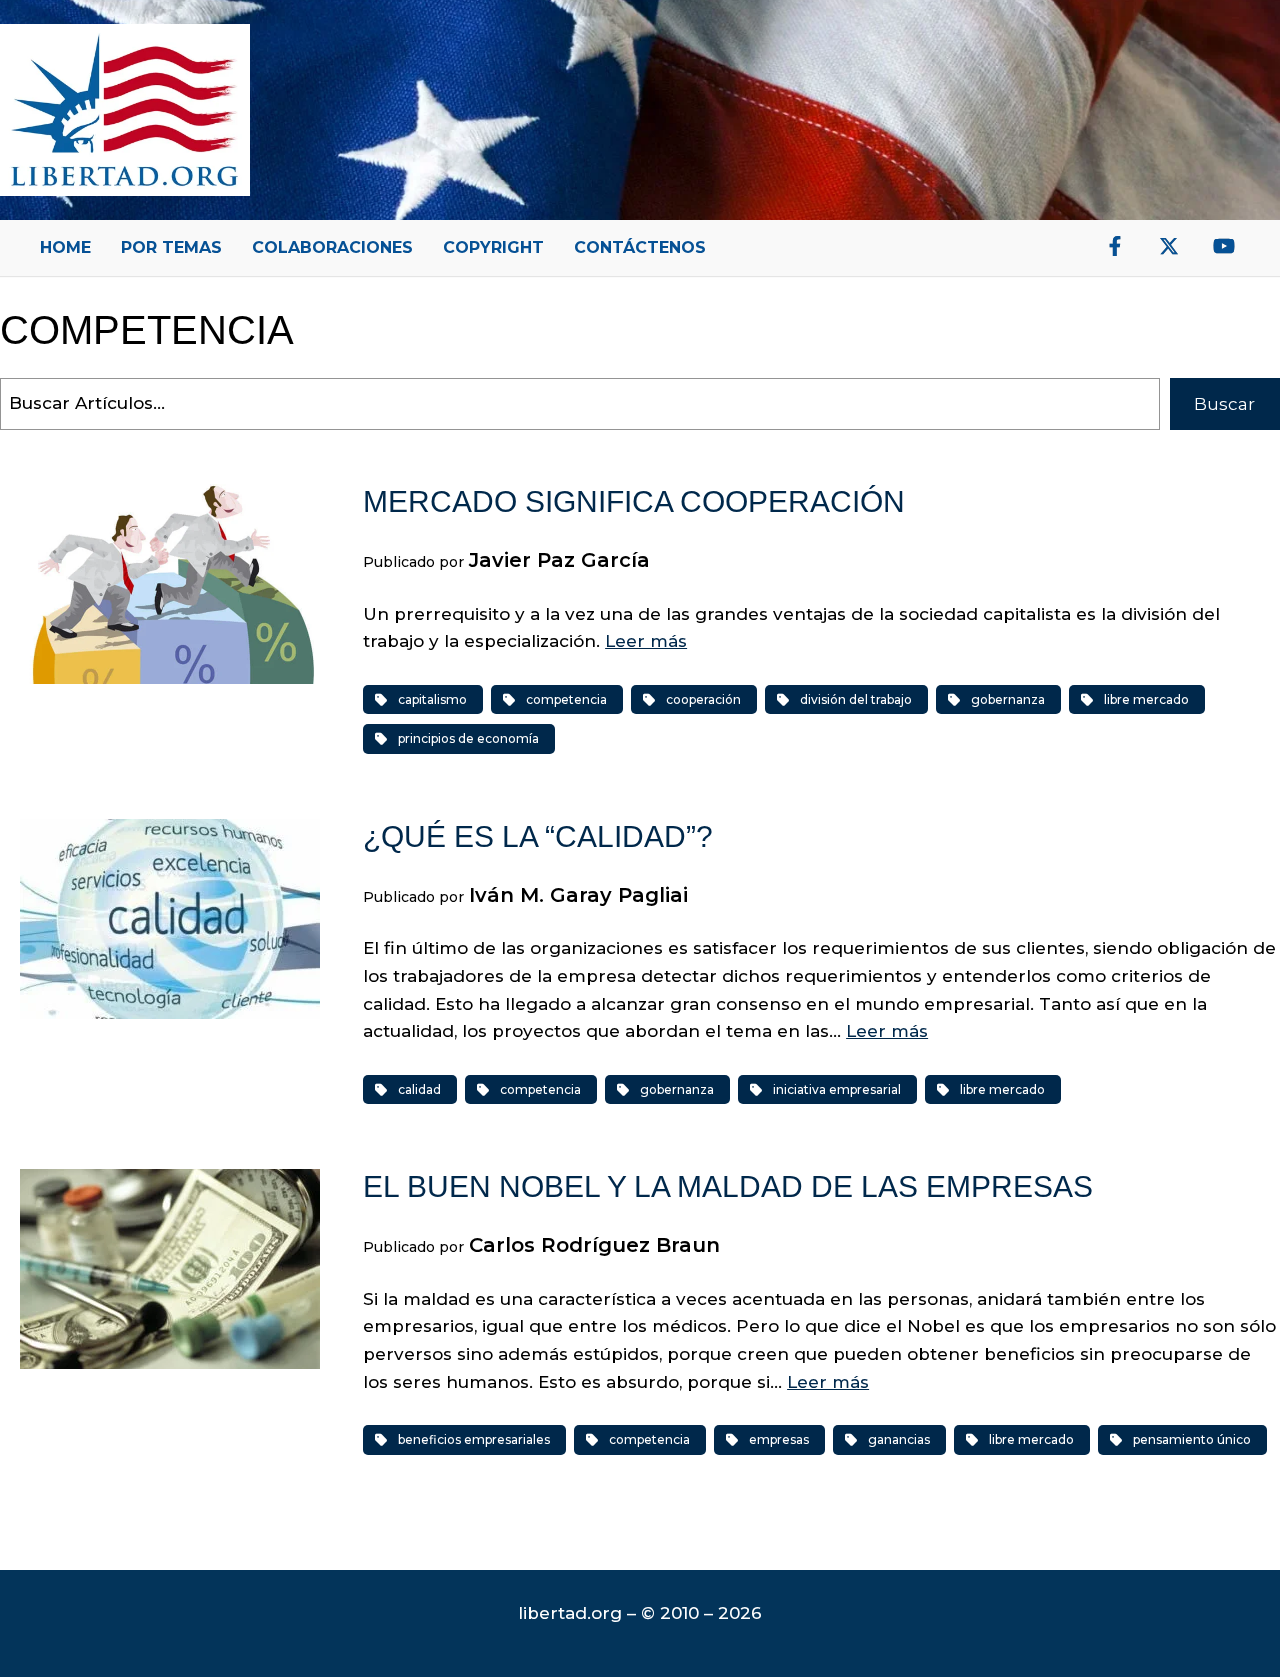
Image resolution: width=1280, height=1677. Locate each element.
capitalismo (432, 699)
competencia (566, 699)
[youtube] (1224, 246)
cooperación (703, 699)
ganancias (899, 1439)
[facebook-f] (1115, 246)
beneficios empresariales (474, 1439)
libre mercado (1146, 699)
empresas (779, 1439)
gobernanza (1008, 699)
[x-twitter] (1169, 246)
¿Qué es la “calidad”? (538, 836)
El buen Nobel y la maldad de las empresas (728, 1186)
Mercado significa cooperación (634, 501)
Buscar (1224, 404)
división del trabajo (856, 699)
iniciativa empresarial (837, 1089)
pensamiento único (1192, 1439)
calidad (419, 1089)
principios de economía (468, 738)
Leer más (646, 641)
